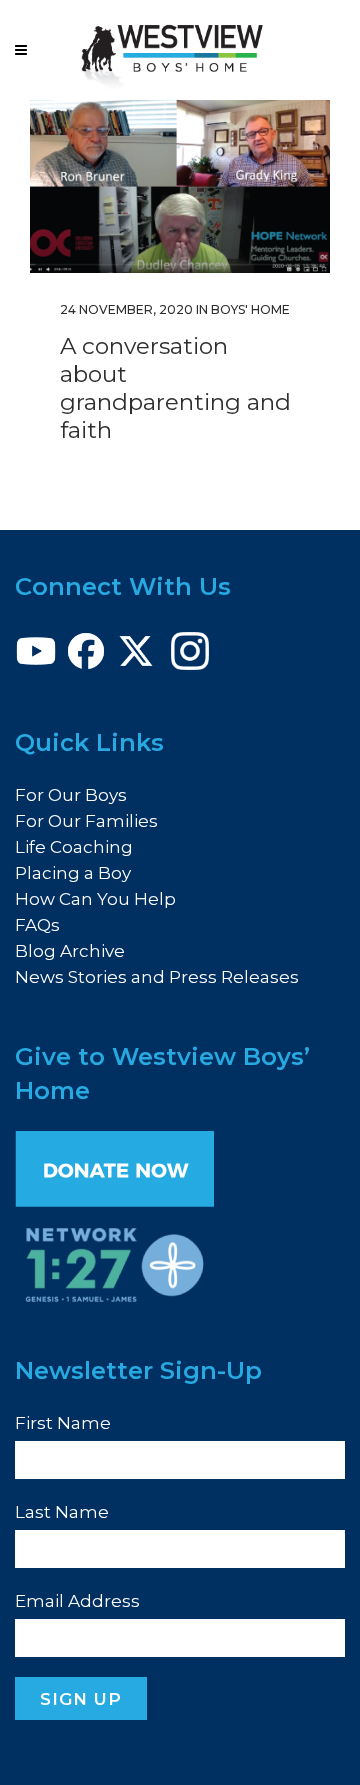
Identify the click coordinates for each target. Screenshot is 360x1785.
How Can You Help (95, 899)
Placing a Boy (73, 873)
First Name (63, 1423)
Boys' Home (250, 309)
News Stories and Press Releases (157, 977)
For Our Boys (71, 795)
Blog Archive (70, 951)
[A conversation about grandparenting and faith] (180, 186)
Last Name (62, 1512)
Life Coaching (74, 847)
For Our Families (86, 821)
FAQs (37, 925)
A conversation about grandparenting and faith (175, 388)
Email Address (77, 1601)
